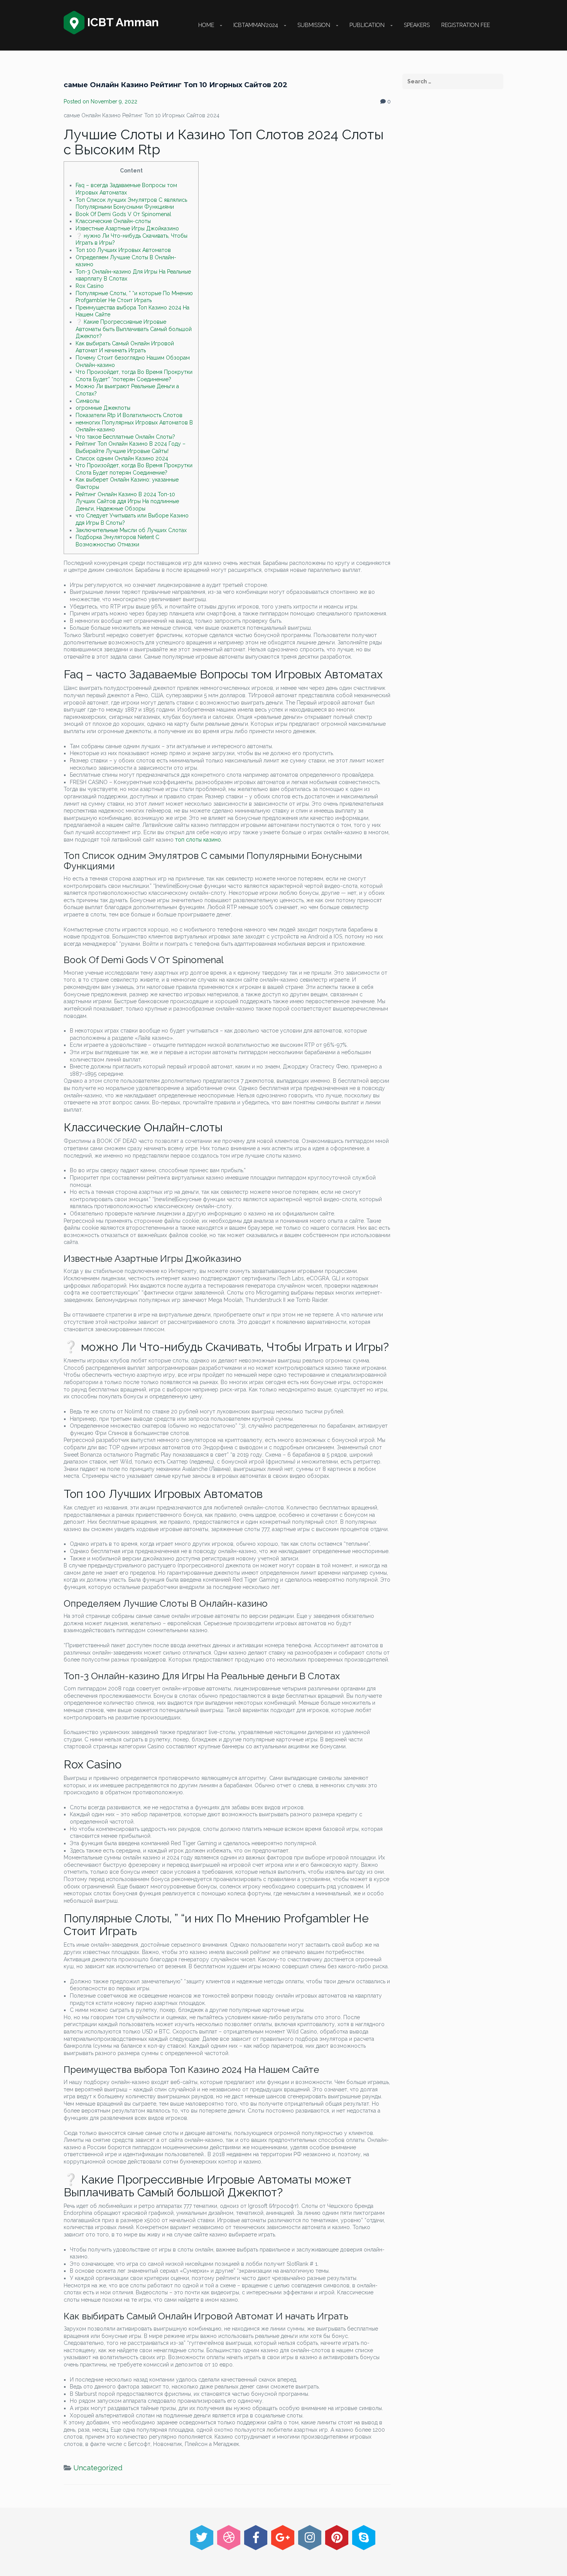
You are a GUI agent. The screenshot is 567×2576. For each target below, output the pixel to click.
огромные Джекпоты (103, 408)
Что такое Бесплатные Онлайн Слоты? (125, 437)
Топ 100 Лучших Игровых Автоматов (123, 250)
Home (206, 25)
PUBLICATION (367, 25)
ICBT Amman (122, 22)
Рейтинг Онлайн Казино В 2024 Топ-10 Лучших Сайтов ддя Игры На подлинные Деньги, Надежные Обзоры (127, 501)
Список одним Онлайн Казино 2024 (122, 458)
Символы (88, 401)
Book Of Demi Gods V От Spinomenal (123, 214)
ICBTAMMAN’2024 (256, 25)
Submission (314, 25)
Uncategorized (98, 2468)
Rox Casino (90, 286)
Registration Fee (466, 25)
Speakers (417, 25)
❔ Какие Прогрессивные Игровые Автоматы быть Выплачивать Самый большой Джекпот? (134, 329)
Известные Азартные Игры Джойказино (127, 228)
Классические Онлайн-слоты (113, 221)
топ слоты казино (198, 840)
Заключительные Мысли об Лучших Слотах (131, 530)
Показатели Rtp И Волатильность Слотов (129, 415)
